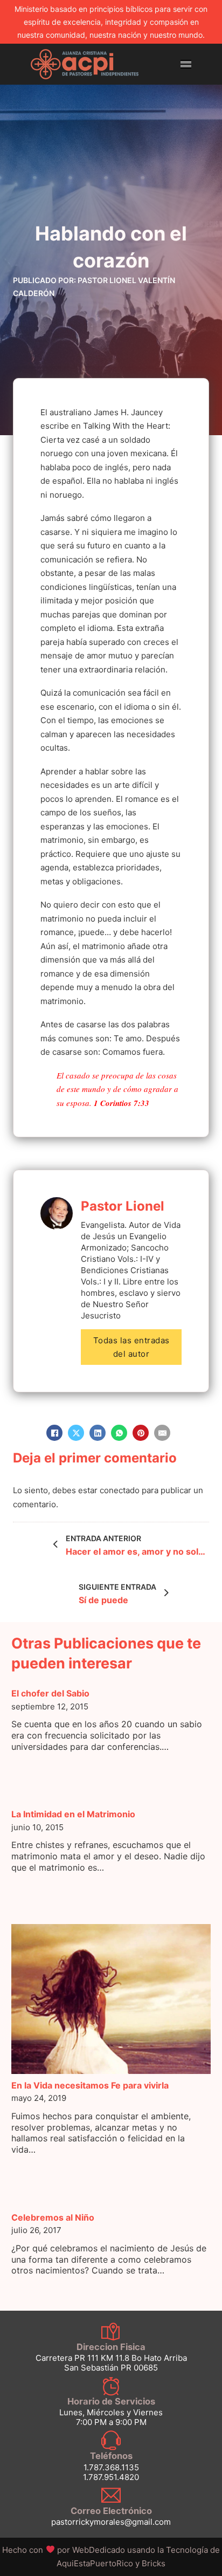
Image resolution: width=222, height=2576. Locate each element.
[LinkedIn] (98, 1433)
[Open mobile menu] (186, 64)
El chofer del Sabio (50, 1693)
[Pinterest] (141, 1433)
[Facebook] (54, 1433)
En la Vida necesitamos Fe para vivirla (90, 2085)
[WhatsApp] (119, 1433)
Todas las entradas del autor (131, 1347)
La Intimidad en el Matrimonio (73, 1814)
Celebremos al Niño (53, 2217)
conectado (120, 1490)
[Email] (162, 1433)
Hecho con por (64, 2550)
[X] (76, 1433)
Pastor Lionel (123, 1206)
